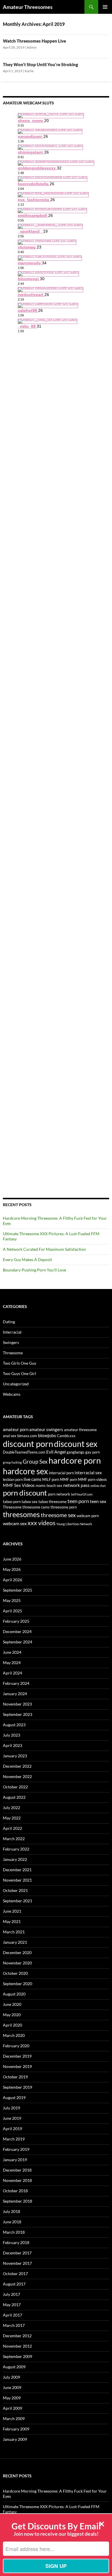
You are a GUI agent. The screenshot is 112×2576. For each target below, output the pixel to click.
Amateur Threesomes (28, 7)
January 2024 (15, 1694)
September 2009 (18, 2356)
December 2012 (17, 2336)
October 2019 (15, 2077)
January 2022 (15, 1859)
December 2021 (17, 1870)
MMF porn (69, 1479)
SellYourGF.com (82, 1494)
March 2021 (14, 1932)
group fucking (12, 1462)
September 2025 (18, 1590)
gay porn (92, 1452)
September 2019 (18, 2087)
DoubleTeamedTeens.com (24, 1452)
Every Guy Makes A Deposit (27, 1260)
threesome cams (36, 1507)
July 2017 (11, 2294)
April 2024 (12, 1673)
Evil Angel (56, 1452)
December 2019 (17, 2056)
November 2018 (17, 2180)
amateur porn (16, 1430)
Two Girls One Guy (20, 1363)
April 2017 (12, 2315)
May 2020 (12, 2015)
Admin (32, 47)
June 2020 (12, 2004)
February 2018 (16, 2242)
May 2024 (12, 1663)
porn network (59, 1494)
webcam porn (88, 1516)
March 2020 (14, 2035)
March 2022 (14, 1839)
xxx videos (41, 1523)
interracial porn (61, 1473)
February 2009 (16, 2429)
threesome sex (58, 1515)
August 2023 (14, 1725)
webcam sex (15, 1523)
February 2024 (16, 1683)
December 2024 (17, 1631)
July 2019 (11, 2108)
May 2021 (12, 1921)
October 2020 (15, 1973)
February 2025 (16, 1621)
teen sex (98, 1501)
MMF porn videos (92, 1479)
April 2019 (12, 2129)
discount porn (28, 1444)
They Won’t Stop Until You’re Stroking (40, 64)
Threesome (13, 1353)
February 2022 (16, 1849)
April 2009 (12, 2408)
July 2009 (11, 2377)
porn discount (25, 1493)
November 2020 (17, 1963)
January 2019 (15, 2160)
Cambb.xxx (66, 1436)
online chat (98, 1486)
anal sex (10, 1436)
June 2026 (12, 1559)
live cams (32, 1479)
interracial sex (88, 1473)
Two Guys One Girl (20, 1373)
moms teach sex (49, 1485)
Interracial (12, 1332)
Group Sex (35, 1462)
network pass (76, 1485)
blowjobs (47, 1435)
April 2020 (12, 2025)
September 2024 (18, 1642)
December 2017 (17, 2253)
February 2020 (16, 2046)
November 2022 (17, 1776)
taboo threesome (53, 1502)
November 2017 (17, 2263)
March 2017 (14, 2325)
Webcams (12, 1394)
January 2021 (15, 1942)
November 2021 (17, 1880)
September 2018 (18, 2201)
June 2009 (12, 2387)
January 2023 (15, 1756)
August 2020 (14, 1994)
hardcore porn (75, 1460)
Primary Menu (105, 7)
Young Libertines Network (74, 1524)
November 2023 (17, 1704)
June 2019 (12, 2118)
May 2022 (12, 1818)
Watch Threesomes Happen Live (34, 41)
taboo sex (30, 1502)
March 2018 (14, 2232)
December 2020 (17, 1952)
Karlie (29, 71)
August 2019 (14, 2097)
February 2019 (16, 2149)
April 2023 (12, 1745)
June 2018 (12, 2222)
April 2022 (12, 1828)
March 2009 (14, 2419)
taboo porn (12, 1502)
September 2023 (18, 1714)
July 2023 (11, 1735)
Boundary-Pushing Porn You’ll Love (34, 1270)
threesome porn (64, 1507)
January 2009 (15, 2439)
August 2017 (14, 2284)
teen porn (78, 1501)
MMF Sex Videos (19, 1485)
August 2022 (14, 1797)
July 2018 (11, 2211)
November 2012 (17, 2346)
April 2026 (12, 1580)
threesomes (21, 1514)
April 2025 (12, 1611)
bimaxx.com (27, 1436)
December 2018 (17, 2170)
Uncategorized (16, 1384)
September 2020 (18, 1984)
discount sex (76, 1444)
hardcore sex (25, 1471)
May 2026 (12, 1569)
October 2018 (15, 2191)
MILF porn (51, 1479)
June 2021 (12, 1911)
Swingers (11, 1342)
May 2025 (12, 1600)
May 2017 (12, 2305)
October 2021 (15, 1890)
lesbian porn (13, 1479)
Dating (9, 1322)
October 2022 (15, 1787)
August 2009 (14, 2367)
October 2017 (15, 2274)
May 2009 (12, 2398)
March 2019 (14, 2139)
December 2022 (17, 1766)
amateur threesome (80, 1430)
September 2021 (18, 1901)
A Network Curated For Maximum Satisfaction (44, 1249)
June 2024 (12, 1652)
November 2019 (17, 2066)
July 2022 (11, 1808)
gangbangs (76, 1452)
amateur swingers (46, 1430)
